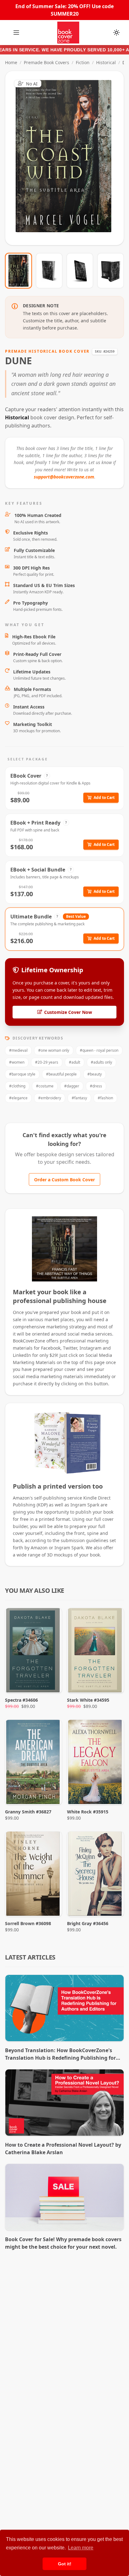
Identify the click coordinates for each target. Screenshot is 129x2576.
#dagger (72, 1086)
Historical (106, 62)
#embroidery (50, 1098)
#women (17, 1062)
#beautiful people (61, 1074)
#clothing (17, 1086)
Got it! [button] (65, 2564)
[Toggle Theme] (116, 33)
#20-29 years (47, 1062)
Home (11, 62)
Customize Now (68, 158)
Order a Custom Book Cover (64, 1180)
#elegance (18, 1098)
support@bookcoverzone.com (64, 477)
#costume (45, 1086)
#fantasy (79, 1098)
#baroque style (22, 1074)
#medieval (18, 1050)
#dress (96, 1086)
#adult (75, 1062)
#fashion (105, 1098)
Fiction (83, 62)
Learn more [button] (81, 2548)
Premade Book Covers (46, 62)
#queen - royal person (99, 1050)
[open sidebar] (16, 33)
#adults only (101, 1062)
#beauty (95, 1074)
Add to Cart (104, 797)
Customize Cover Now (68, 1012)
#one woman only (54, 1050)
